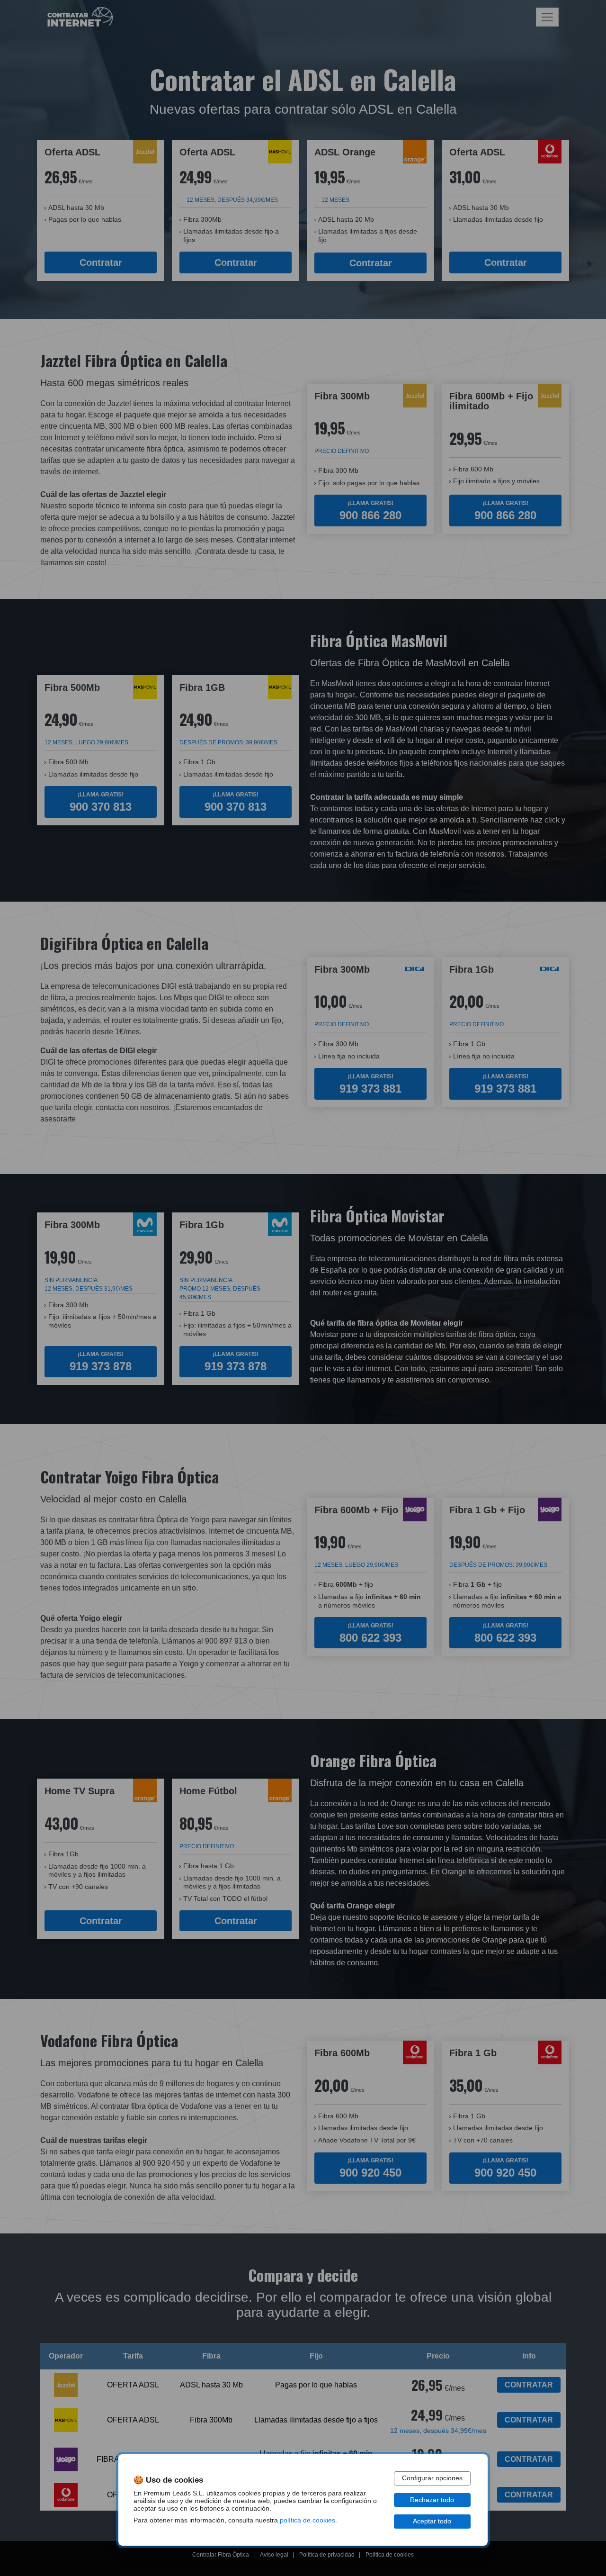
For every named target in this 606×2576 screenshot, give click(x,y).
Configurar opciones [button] (432, 2478)
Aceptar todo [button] (432, 2521)
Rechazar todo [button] (432, 2500)
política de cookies (307, 2520)
